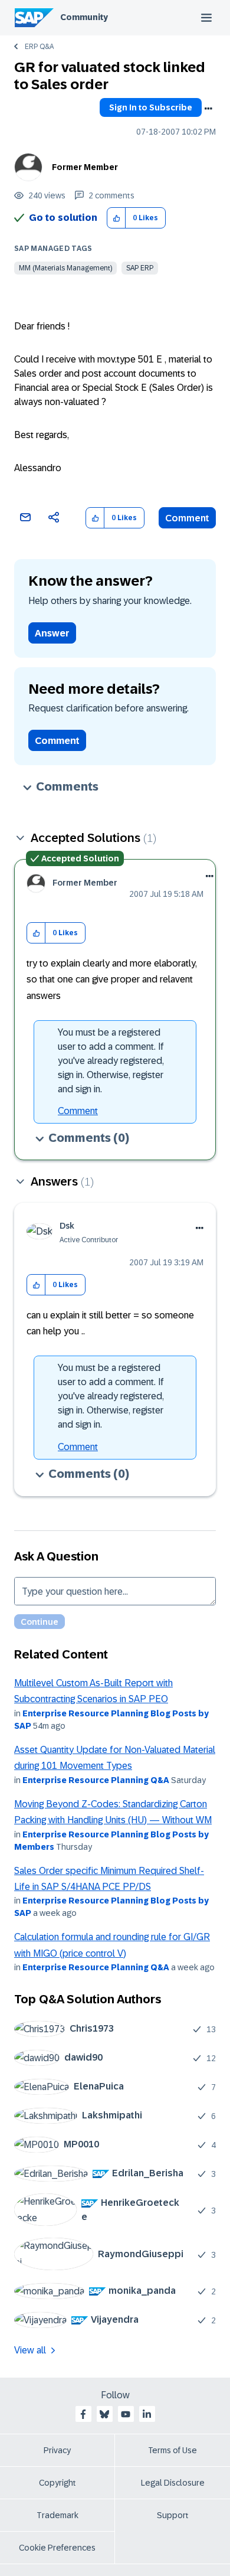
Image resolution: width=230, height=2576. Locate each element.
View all (30, 2350)
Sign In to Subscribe (151, 107)
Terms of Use (172, 2450)
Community (84, 17)
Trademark (57, 2515)
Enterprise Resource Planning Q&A (96, 1780)
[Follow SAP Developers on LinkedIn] (147, 2414)
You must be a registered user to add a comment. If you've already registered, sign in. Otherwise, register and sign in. (111, 1061)
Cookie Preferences (57, 2548)
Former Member (85, 167)
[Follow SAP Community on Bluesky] (104, 2414)
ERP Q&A (39, 47)
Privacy (57, 2450)
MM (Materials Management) (65, 268)
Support (173, 2515)
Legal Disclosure (173, 2483)
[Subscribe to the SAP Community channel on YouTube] (126, 2414)
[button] (116, 218)
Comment (187, 518)
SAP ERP (140, 268)
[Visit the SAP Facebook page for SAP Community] (83, 2414)
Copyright (57, 2483)
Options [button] (208, 109)
